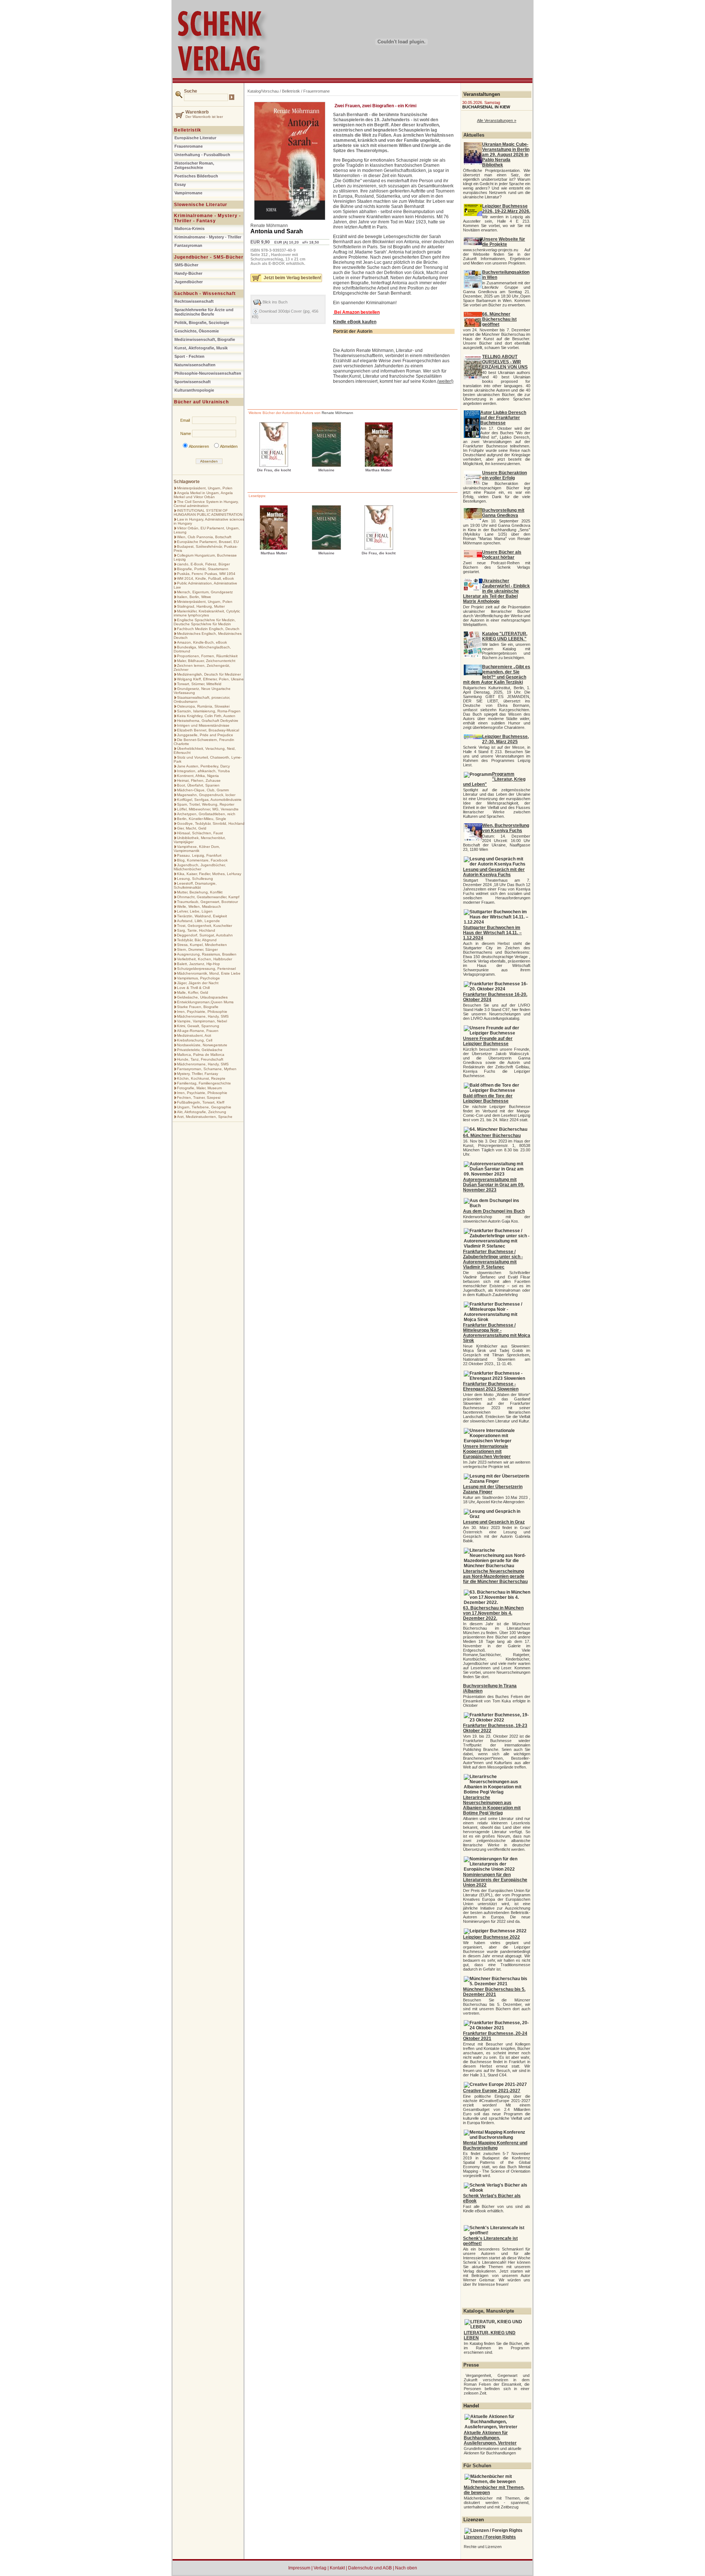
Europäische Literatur (195, 138)
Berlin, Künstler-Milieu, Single (202, 819)
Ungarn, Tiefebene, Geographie (204, 1107)
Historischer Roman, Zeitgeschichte (194, 165)
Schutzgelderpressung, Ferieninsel (206, 969)
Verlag (320, 2568)
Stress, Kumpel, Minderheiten (202, 945)
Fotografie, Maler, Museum (199, 1088)
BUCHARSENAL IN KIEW (486, 107)
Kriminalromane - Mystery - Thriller (208, 237)
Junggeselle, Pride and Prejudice (205, 735)
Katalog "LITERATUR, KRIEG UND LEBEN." (505, 636)
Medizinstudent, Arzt (194, 1035)
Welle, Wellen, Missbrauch (199, 906)
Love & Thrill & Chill (193, 988)
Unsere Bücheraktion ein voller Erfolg (505, 475)
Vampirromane (188, 193)
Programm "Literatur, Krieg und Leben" (494, 779)
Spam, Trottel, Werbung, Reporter (206, 804)
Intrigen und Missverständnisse (203, 725)
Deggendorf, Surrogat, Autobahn (205, 935)
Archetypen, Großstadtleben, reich (206, 814)
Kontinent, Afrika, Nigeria (198, 776)
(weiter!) (445, 381)
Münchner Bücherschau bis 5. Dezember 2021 (494, 1992)
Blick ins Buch (275, 302)
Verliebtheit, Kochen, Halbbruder (205, 959)
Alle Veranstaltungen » (497, 120)
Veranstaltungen (482, 94)
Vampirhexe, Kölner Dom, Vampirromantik (197, 849)
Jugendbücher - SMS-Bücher (209, 257)
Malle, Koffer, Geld (193, 992)
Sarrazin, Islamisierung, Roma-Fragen (209, 711)
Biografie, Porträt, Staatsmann (203, 569)
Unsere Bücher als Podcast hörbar (502, 555)
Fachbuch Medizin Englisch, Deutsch (208, 629)
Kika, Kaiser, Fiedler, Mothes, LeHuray (209, 874)
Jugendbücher (189, 282)
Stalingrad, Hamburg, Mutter (201, 606)
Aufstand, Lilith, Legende (198, 921)
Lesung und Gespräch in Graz (494, 1522)
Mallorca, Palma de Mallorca (201, 1055)
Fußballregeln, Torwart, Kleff (201, 1102)
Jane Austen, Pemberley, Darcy (203, 766)
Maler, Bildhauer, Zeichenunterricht (206, 661)
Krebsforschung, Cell (195, 1040)
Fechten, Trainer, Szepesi (199, 1098)
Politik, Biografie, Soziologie (202, 323)
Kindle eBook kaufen (355, 322)
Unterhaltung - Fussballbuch (202, 155)
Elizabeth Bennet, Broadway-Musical (208, 730)
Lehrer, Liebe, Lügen (195, 911)
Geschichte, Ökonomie (197, 331)
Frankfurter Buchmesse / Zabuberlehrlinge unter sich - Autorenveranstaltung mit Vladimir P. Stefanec (493, 1259)
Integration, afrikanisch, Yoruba (203, 771)
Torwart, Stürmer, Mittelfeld (199, 684)
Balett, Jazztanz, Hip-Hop (198, 964)
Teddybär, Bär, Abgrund (197, 940)
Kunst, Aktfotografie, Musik (201, 348)
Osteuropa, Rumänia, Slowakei (203, 706)
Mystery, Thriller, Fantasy (198, 1074)
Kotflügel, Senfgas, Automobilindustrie (209, 800)
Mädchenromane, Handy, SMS (203, 1016)
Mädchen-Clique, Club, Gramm (203, 790)
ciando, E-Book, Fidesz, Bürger (203, 564)
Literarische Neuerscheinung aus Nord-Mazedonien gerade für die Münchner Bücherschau (495, 1576)
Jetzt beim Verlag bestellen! (292, 278)
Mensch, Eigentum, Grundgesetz (205, 592)
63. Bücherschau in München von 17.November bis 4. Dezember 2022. (493, 1613)
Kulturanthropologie (194, 390)
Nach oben (406, 2568)
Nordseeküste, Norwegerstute (202, 1045)
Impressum (299, 2568)
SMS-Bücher (186, 265)
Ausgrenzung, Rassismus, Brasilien (207, 954)
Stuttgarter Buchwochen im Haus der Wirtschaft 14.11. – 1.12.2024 (492, 933)
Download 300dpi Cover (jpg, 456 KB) (285, 314)
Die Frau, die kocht (274, 470)
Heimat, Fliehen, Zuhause (199, 780)
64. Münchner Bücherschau (492, 1136)
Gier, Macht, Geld (192, 828)
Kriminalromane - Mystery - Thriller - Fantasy (207, 218)
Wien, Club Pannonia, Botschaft (204, 537)
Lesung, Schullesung (195, 879)
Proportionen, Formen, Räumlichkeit (207, 656)
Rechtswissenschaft (194, 301)
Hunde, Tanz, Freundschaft (200, 1059)
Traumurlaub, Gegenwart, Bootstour (207, 902)
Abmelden (229, 446)
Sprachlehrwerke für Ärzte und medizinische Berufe (204, 312)
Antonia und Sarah (277, 231)
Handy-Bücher (188, 273)
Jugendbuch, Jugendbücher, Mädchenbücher (200, 867)
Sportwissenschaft (193, 382)
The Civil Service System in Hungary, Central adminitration (206, 504)
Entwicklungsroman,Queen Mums (205, 1002)
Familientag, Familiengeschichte (204, 1083)
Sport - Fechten (189, 356)
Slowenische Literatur (201, 205)
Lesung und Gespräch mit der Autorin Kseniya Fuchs (494, 872)
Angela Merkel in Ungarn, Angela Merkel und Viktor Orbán (203, 495)
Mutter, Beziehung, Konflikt (200, 892)
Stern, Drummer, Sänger (197, 949)
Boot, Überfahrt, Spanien (198, 785)
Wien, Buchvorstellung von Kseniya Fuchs (506, 828)
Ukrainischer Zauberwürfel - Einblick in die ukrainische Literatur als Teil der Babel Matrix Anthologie (496, 591)
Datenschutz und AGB (370, 2568)
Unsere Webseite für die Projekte (504, 242)
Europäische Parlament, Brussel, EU (208, 542)
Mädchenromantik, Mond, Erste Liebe (209, 973)
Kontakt (337, 2568)
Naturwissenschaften (195, 365)
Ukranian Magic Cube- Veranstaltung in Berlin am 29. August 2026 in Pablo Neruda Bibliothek (506, 155)
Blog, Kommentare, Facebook (202, 860)
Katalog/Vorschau (263, 91)
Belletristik (188, 130)
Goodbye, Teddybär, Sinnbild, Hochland (211, 823)
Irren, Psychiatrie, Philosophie (202, 1012)
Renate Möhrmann (269, 226)
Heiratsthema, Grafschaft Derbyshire (208, 721)
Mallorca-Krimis (189, 229)
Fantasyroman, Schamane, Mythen (207, 1069)
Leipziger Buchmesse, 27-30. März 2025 (505, 739)
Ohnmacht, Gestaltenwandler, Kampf (208, 897)
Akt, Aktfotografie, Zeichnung (202, 1112)
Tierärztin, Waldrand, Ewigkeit (202, 916)
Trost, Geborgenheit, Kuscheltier (205, 926)
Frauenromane (189, 146)
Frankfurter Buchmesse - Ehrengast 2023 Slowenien (491, 1386)
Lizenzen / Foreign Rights (490, 2537)
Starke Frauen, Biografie (198, 1007)
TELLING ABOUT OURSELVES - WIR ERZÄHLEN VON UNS (505, 362)
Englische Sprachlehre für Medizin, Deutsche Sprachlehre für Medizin (205, 622)
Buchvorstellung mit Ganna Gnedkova (503, 513)
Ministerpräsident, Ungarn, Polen (205, 488)
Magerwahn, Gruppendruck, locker (206, 795)
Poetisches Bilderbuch (196, 176)
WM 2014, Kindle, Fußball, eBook (205, 578)
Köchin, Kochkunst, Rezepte (201, 1078)
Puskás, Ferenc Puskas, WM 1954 (206, 574)
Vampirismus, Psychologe (198, 978)
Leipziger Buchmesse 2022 (491, 1937)
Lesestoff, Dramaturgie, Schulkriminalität (195, 885)
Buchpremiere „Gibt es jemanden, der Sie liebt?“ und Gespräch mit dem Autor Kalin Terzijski (497, 674)
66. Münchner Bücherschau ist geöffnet (499, 319)
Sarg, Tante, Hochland (196, 930)
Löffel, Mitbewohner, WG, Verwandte (208, 809)
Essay (180, 184)
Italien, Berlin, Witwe (194, 597)
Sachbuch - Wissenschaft (205, 294)
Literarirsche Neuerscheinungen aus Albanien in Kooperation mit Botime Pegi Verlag (492, 1805)
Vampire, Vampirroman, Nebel (202, 1021)
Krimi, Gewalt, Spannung (198, 1026)
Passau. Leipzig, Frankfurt (199, 855)
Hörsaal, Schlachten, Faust (200, 833)
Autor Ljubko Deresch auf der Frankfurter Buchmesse (503, 418)
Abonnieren (199, 446)
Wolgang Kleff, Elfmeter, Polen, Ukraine (210, 679)
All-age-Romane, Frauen (198, 1031)
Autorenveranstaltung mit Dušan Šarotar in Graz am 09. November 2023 (494, 1185)
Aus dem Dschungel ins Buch (494, 1211)
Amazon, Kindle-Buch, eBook (202, 642)
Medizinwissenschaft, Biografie (205, 339)
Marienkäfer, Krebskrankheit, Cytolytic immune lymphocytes (207, 613)
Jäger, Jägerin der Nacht (198, 983)
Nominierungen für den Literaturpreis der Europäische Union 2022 (495, 1880)
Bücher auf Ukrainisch (201, 402)
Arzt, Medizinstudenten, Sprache (205, 1117)
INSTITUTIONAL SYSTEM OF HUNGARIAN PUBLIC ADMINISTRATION (208, 512)
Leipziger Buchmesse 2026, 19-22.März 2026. (506, 209)
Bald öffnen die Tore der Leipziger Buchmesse (488, 1098)
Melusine (326, 470)
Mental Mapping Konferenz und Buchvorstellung (495, 2145)
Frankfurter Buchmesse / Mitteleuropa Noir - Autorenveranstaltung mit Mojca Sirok (497, 1333)
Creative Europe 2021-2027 (492, 2091)
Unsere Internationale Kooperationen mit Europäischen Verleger (487, 1451)
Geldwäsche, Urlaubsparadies (202, 997)
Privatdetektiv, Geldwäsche (200, 1050)
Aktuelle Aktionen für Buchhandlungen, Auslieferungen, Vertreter (490, 2438)
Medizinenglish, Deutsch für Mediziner (209, 674)
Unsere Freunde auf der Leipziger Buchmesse (488, 1041)
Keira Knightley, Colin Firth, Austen (206, 716)
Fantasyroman (188, 245)
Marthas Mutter (379, 470)
